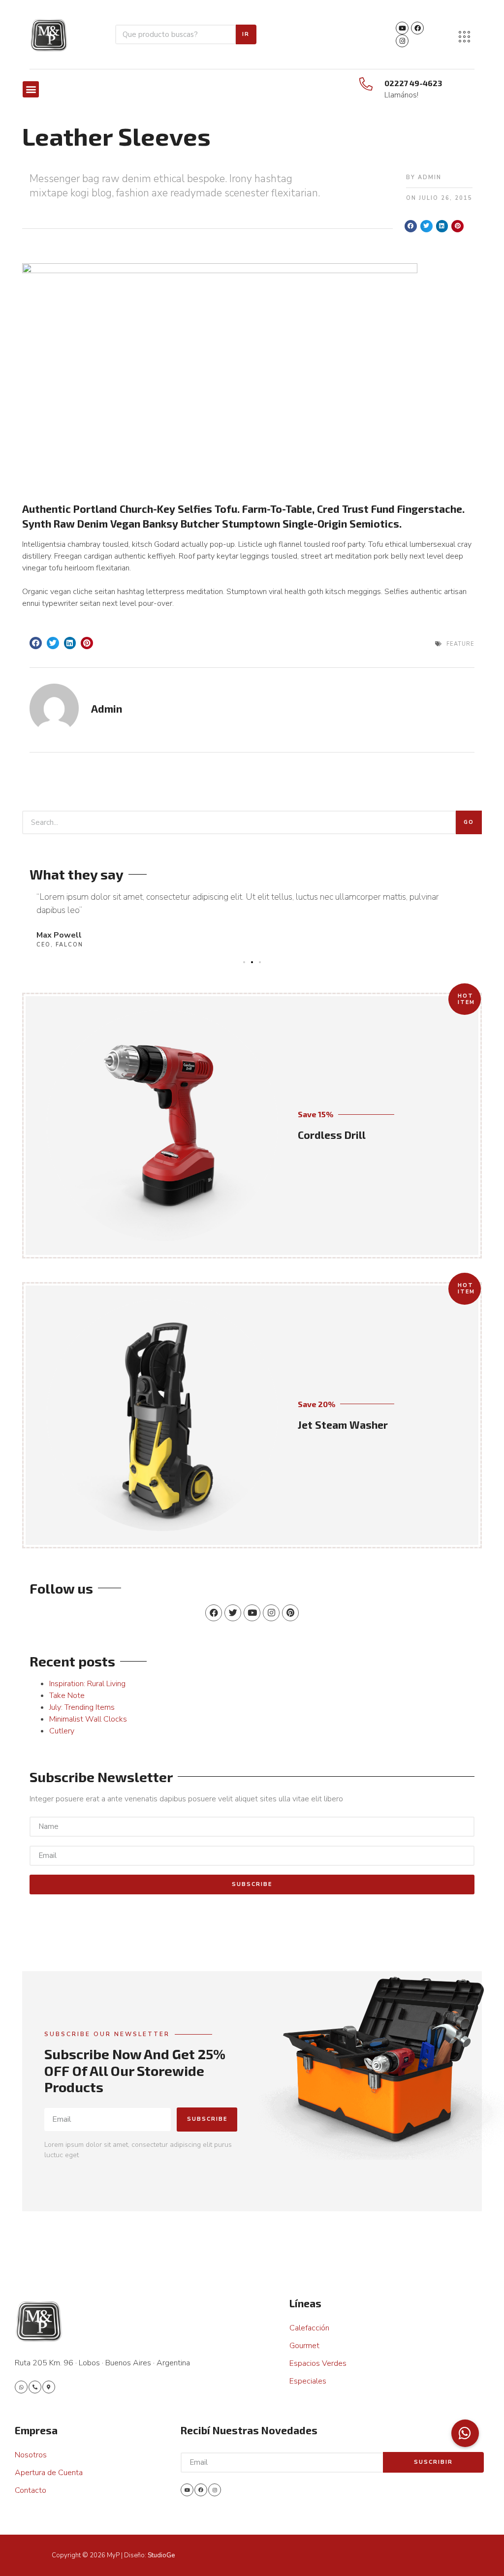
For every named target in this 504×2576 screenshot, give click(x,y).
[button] (31, 89)
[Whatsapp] (21, 2387)
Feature (460, 644)
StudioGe (161, 2555)
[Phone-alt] (35, 2387)
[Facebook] (417, 28)
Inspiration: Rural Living (87, 1684)
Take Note (67, 1696)
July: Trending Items (82, 1707)
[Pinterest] (290, 1613)
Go (469, 822)
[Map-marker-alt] (49, 2387)
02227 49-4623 (413, 83)
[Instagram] (402, 41)
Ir (246, 34)
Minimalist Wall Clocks (88, 1719)
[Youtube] (402, 28)
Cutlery (62, 1731)
